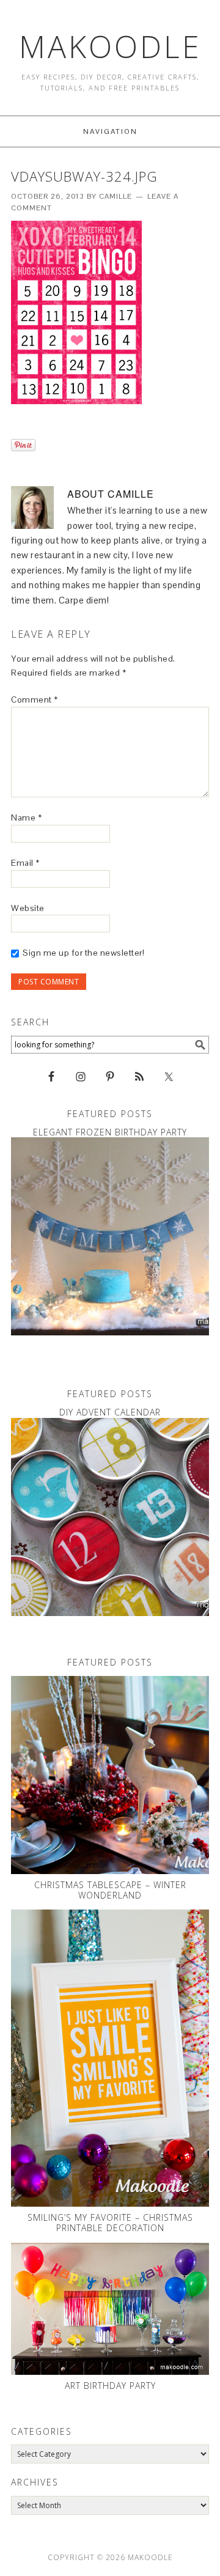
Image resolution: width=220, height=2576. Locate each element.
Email (25, 863)
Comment (35, 699)
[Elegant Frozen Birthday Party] (110, 1236)
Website (28, 908)
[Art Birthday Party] (110, 2309)
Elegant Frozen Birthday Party (110, 1132)
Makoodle (110, 46)
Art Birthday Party (110, 2386)
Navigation (110, 131)
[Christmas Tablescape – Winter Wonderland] (110, 1775)
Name (26, 817)
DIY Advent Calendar (110, 1412)
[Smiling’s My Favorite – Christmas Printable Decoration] (110, 2058)
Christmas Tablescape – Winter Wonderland (110, 1890)
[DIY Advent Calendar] (110, 1517)
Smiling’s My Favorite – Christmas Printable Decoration (110, 2223)
